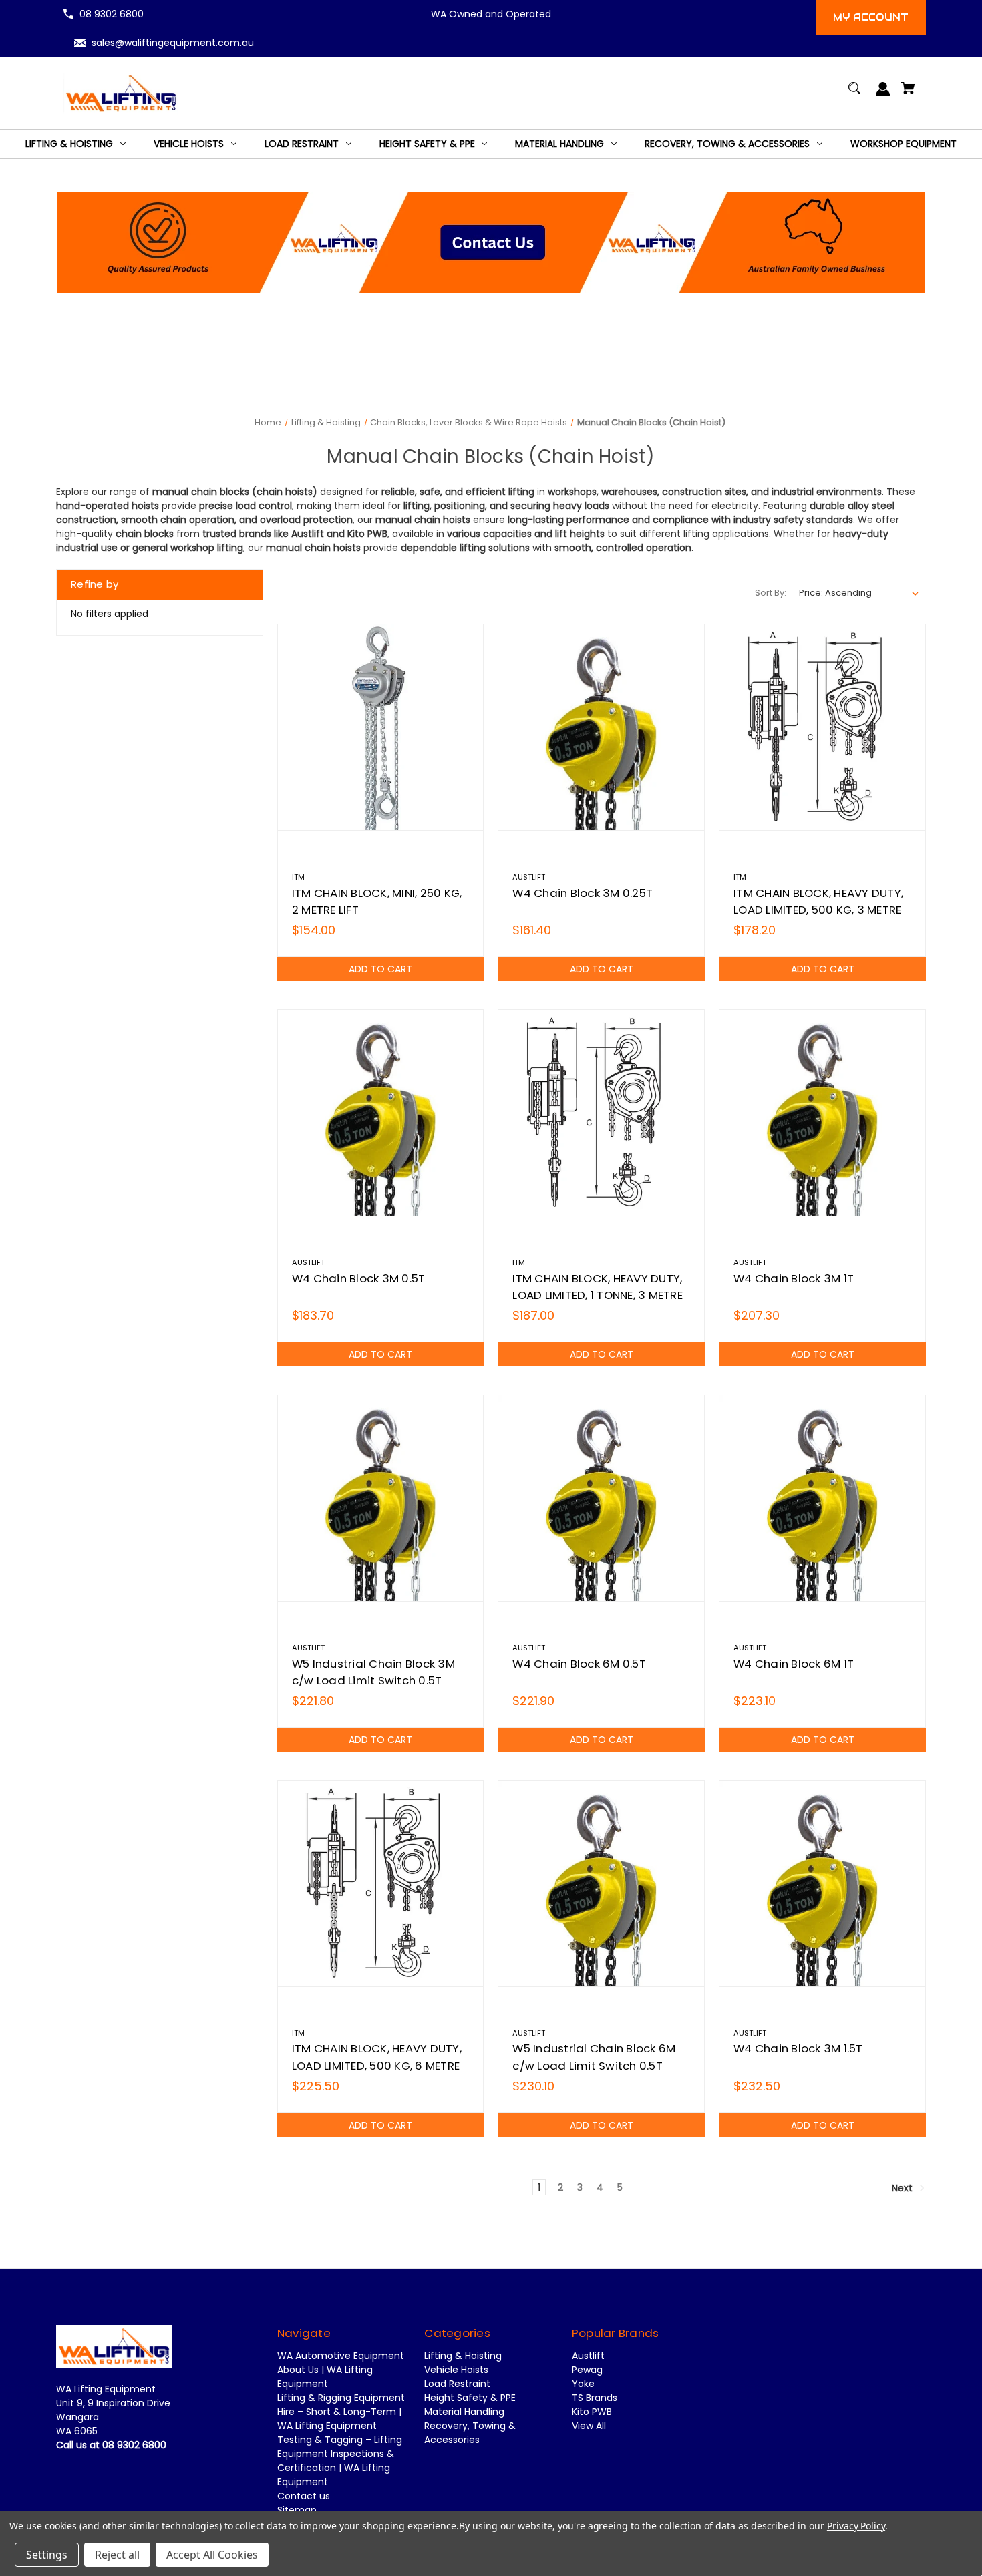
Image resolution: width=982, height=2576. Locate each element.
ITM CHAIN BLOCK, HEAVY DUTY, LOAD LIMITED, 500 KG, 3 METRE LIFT (818, 910)
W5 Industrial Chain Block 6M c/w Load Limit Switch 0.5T (594, 2057)
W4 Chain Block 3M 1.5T (798, 2048)
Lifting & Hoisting (463, 2356)
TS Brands (595, 2398)
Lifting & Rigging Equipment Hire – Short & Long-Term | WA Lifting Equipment (341, 2412)
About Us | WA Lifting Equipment (325, 2377)
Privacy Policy (856, 2526)
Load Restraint (457, 2384)
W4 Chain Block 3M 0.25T (583, 893)
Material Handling (464, 2412)
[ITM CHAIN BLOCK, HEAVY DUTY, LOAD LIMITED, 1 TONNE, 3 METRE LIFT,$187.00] (601, 1113)
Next (904, 2188)
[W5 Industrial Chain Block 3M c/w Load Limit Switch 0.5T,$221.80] (381, 1498)
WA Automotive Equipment (341, 2356)
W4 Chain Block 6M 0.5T (579, 1664)
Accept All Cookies (212, 2555)
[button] (491, 242)
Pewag (587, 2370)
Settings (47, 2555)
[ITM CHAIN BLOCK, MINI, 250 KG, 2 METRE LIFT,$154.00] (381, 727)
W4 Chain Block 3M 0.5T (359, 1278)
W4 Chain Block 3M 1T (794, 1278)
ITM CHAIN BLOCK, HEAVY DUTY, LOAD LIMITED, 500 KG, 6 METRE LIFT (377, 2065)
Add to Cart (380, 969)
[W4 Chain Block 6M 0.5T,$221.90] (601, 1498)
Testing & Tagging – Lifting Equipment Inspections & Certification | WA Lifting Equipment (340, 2461)
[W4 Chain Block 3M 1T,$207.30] (822, 1113)
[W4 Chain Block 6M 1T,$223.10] (822, 1498)
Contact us (304, 2496)
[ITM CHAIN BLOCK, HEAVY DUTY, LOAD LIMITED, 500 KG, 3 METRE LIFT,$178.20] (822, 727)
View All (589, 2426)
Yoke (583, 2384)
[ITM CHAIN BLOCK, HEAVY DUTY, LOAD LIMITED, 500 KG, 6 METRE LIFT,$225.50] (381, 1883)
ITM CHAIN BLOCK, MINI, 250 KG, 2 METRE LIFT (377, 901)
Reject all (117, 2555)
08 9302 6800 (112, 14)
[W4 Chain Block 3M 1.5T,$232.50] (822, 1883)
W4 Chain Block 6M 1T (794, 1664)
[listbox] (859, 593)
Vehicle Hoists (456, 2370)
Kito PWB (592, 2412)
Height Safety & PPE (470, 2398)
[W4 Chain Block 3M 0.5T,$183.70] (381, 1113)
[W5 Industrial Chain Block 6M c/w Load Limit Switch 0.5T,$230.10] (601, 1883)
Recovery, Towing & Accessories (470, 2433)
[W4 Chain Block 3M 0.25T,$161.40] (601, 727)
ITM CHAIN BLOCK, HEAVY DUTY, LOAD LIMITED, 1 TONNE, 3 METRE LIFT (598, 1295)
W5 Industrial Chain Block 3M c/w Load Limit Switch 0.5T (373, 1672)
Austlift (588, 2356)
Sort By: (771, 593)
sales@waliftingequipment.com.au (173, 43)
